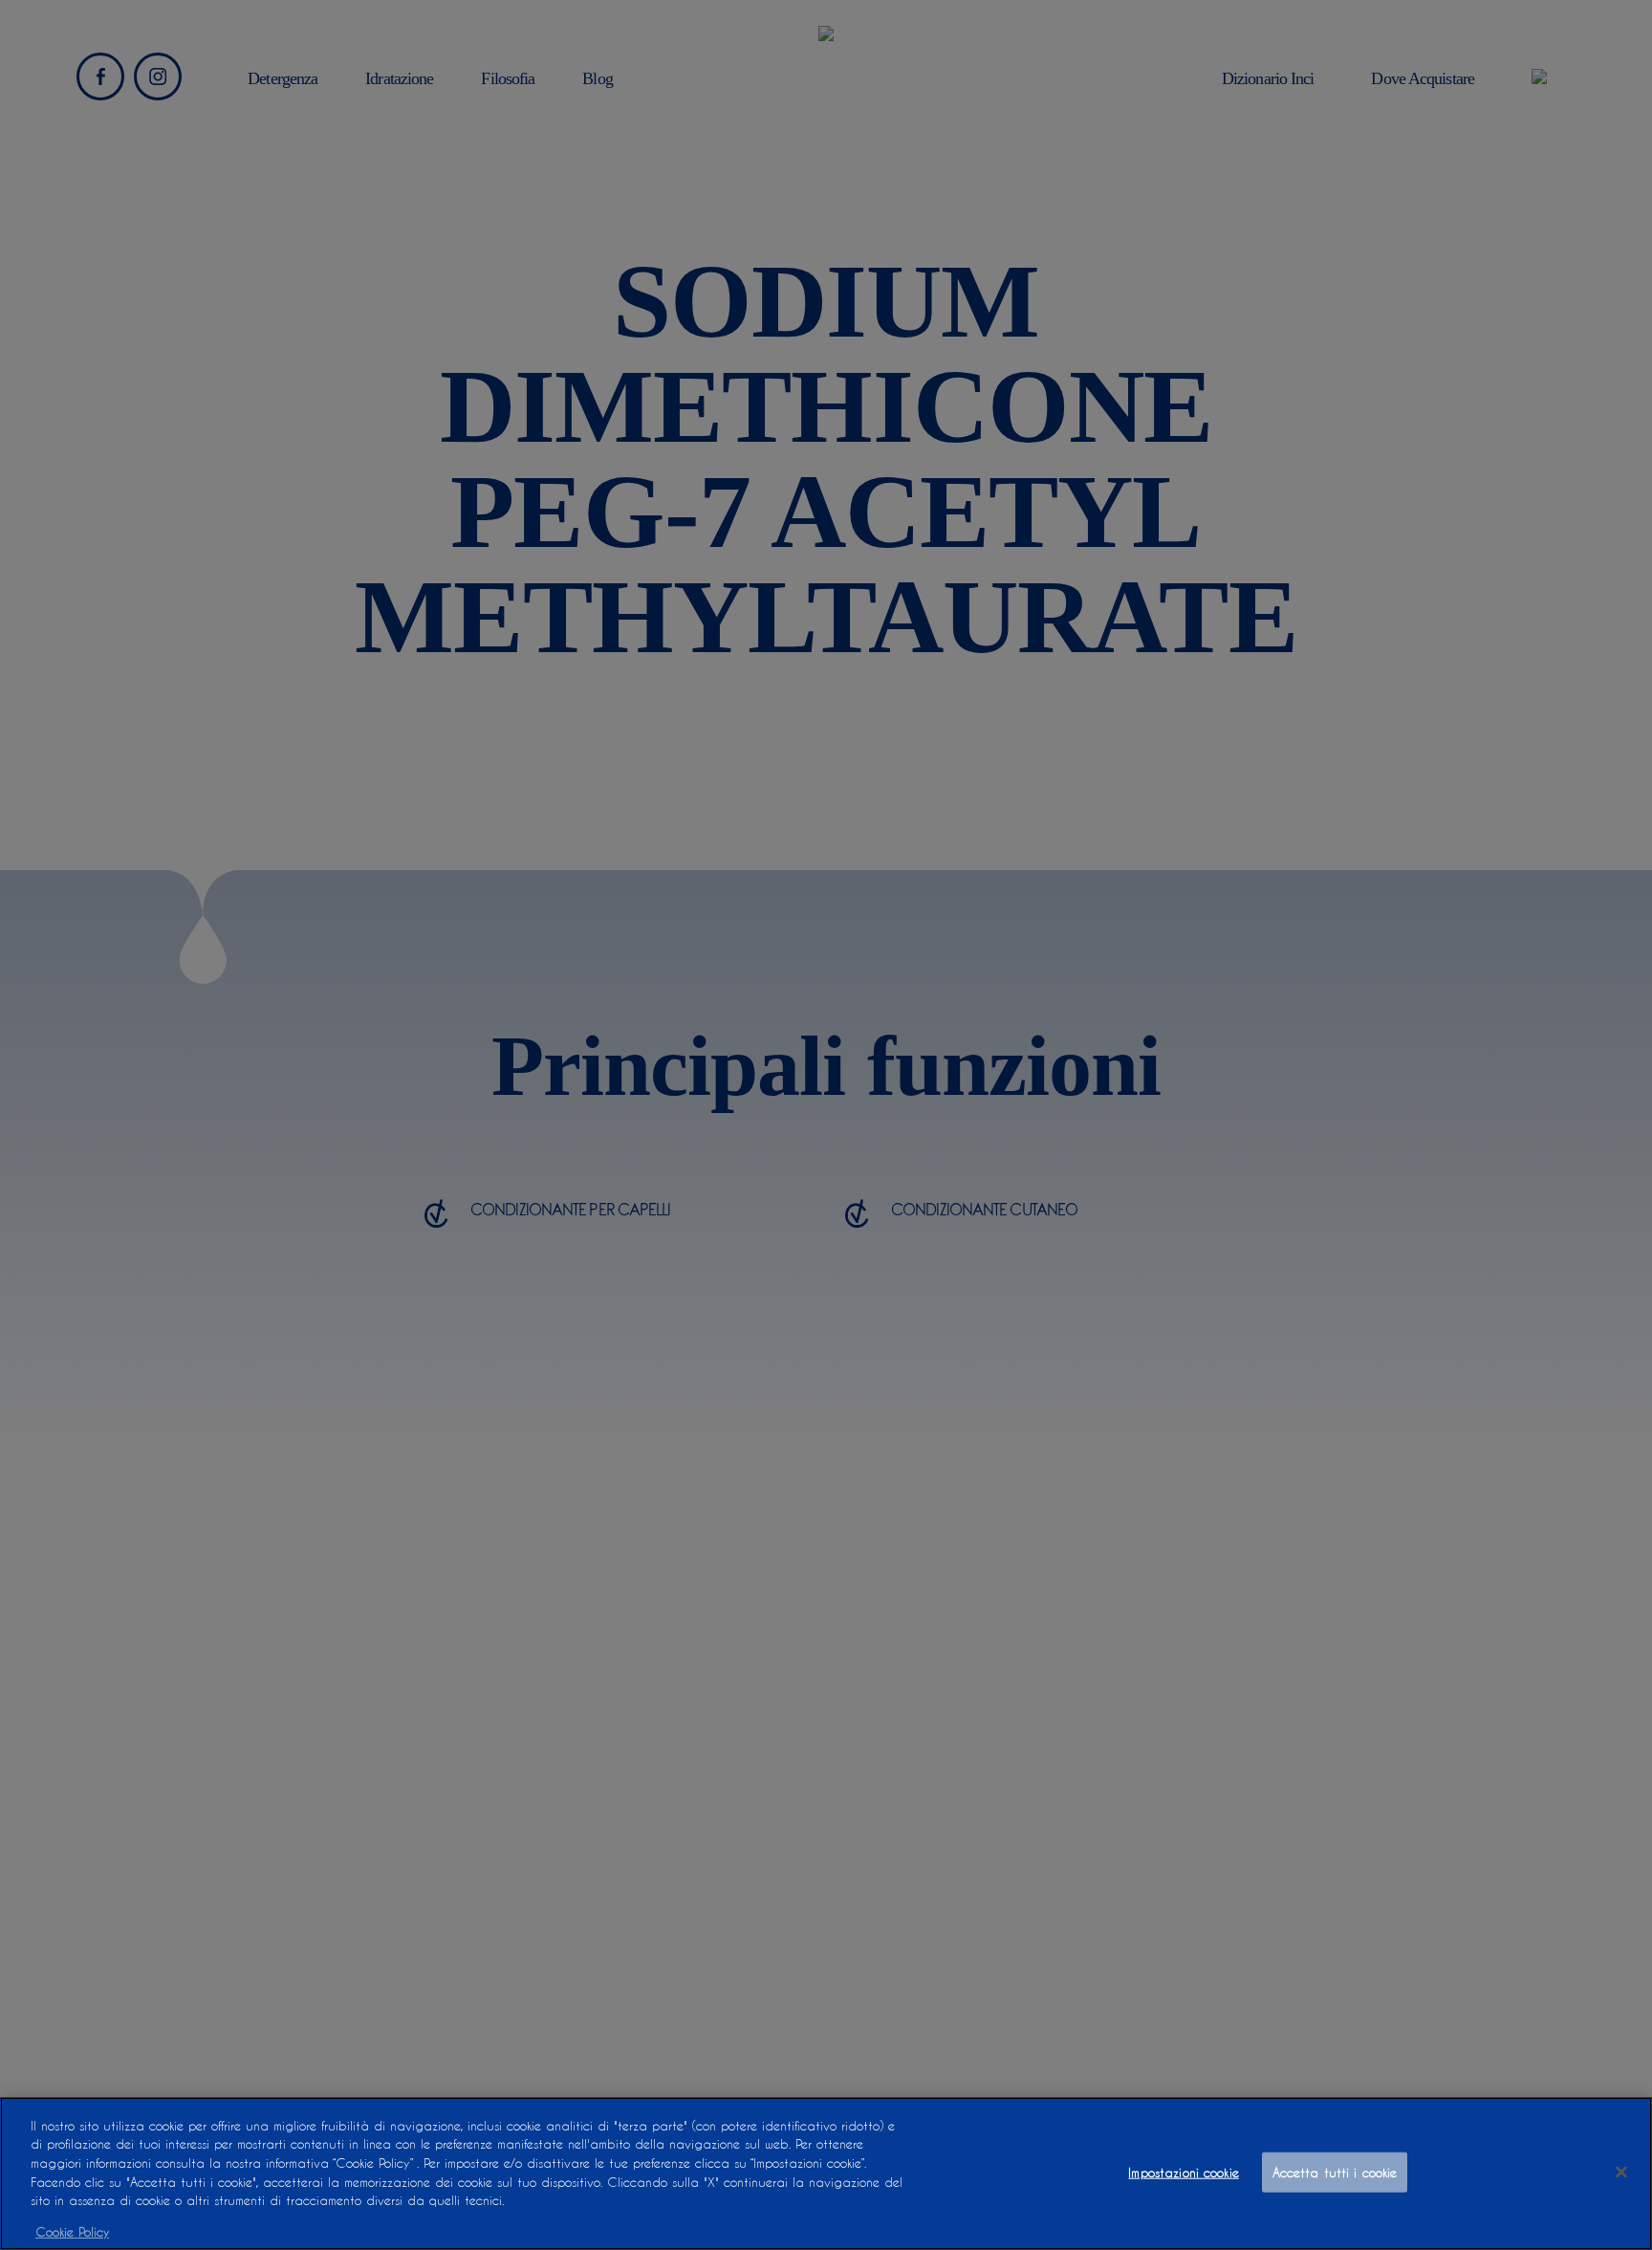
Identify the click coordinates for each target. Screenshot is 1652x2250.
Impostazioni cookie (1183, 2172)
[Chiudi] (1621, 2172)
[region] (826, 2174)
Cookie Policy (72, 2230)
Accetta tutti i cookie (1335, 2172)
